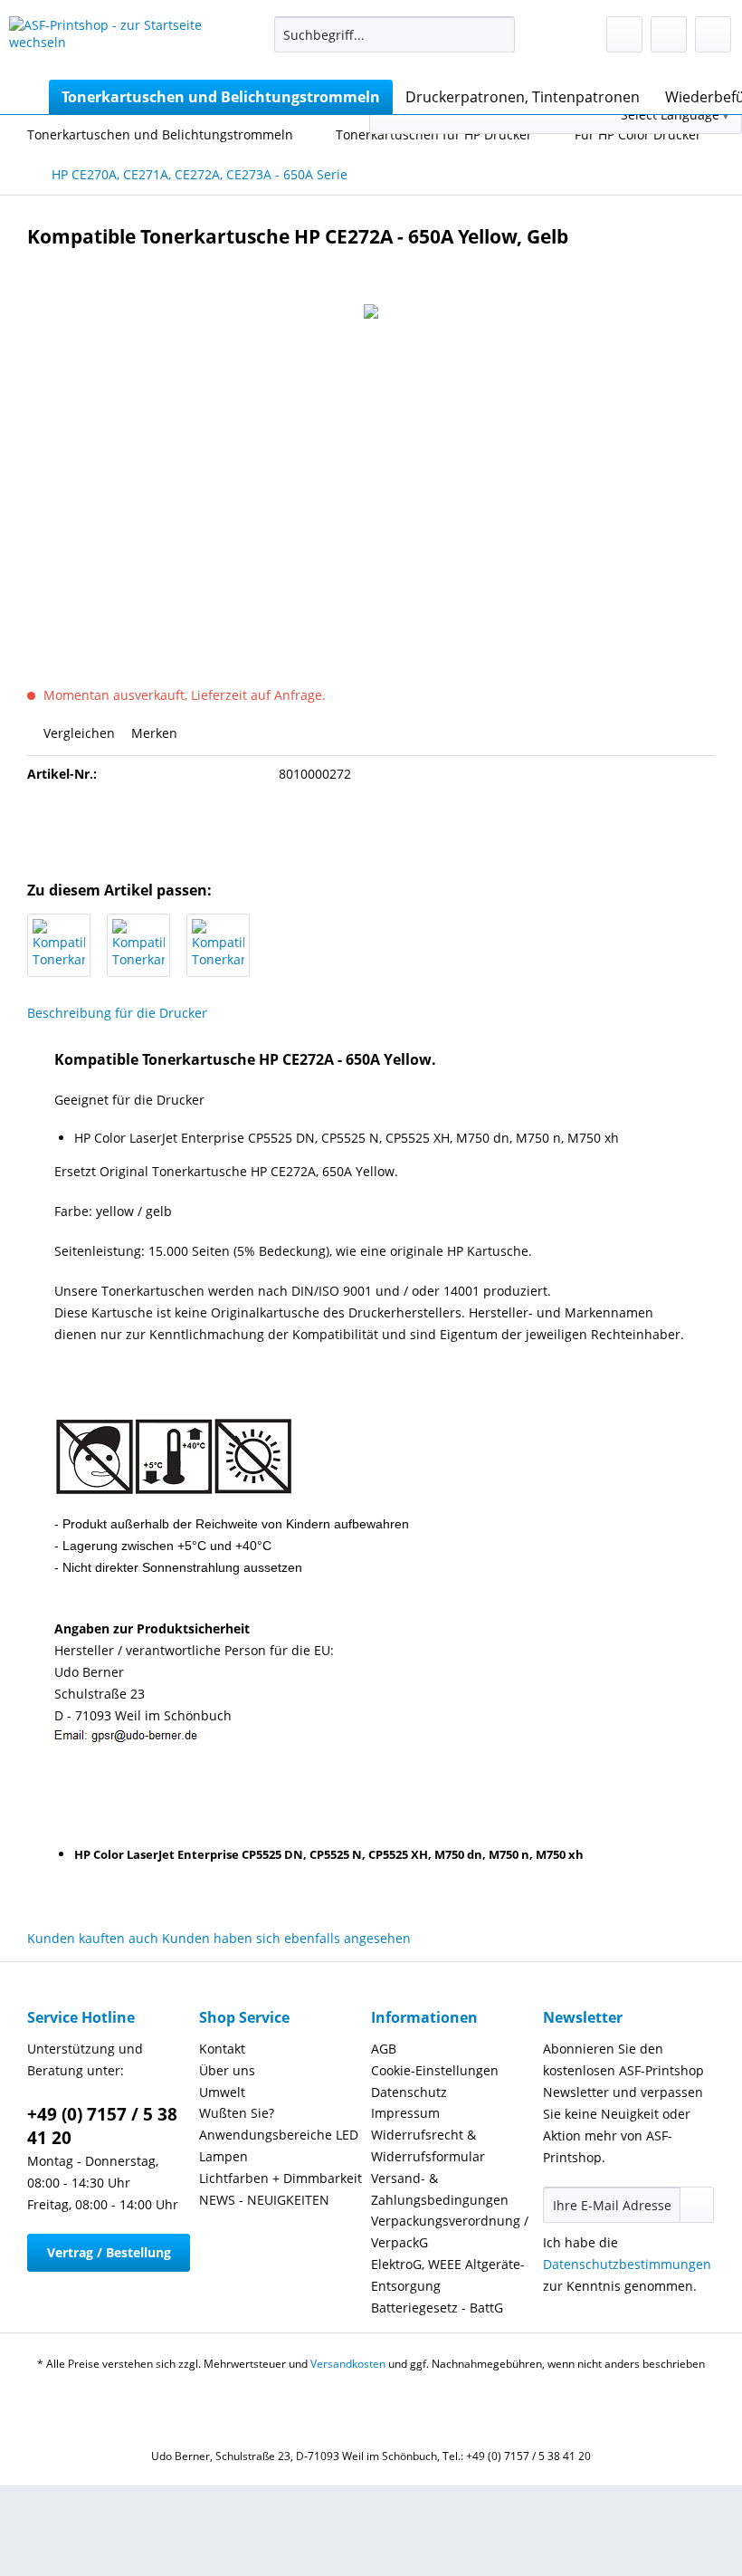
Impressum (405, 2113)
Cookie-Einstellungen (435, 2070)
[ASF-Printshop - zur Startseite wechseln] (112, 43)
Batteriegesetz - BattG (437, 2308)
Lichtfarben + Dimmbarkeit (281, 2178)
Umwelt (222, 2092)
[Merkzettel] (624, 34)
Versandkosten (348, 2364)
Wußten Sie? (237, 2113)
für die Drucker (161, 1013)
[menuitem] (395, 43)
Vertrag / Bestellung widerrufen (109, 2258)
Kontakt (222, 2049)
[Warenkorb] (713, 34)
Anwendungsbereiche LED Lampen (279, 2145)
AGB (384, 2049)
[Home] (27, 97)
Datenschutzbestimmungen (627, 2264)
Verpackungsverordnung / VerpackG (450, 2231)
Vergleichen (77, 733)
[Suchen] (498, 34)
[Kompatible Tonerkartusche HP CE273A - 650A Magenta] (218, 945)
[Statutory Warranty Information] (371, 827)
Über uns (227, 2070)
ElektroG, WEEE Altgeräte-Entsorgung (448, 2275)
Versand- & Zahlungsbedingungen (440, 2189)
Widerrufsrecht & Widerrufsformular (428, 2145)
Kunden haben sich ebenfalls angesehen (286, 1938)
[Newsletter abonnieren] (697, 2205)
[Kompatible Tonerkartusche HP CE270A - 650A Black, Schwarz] (59, 945)
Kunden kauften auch (93, 1938)
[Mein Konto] (669, 34)
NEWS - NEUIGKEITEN (264, 2200)
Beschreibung (69, 1013)
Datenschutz (409, 2092)
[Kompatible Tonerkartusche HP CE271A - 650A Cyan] (138, 945)
